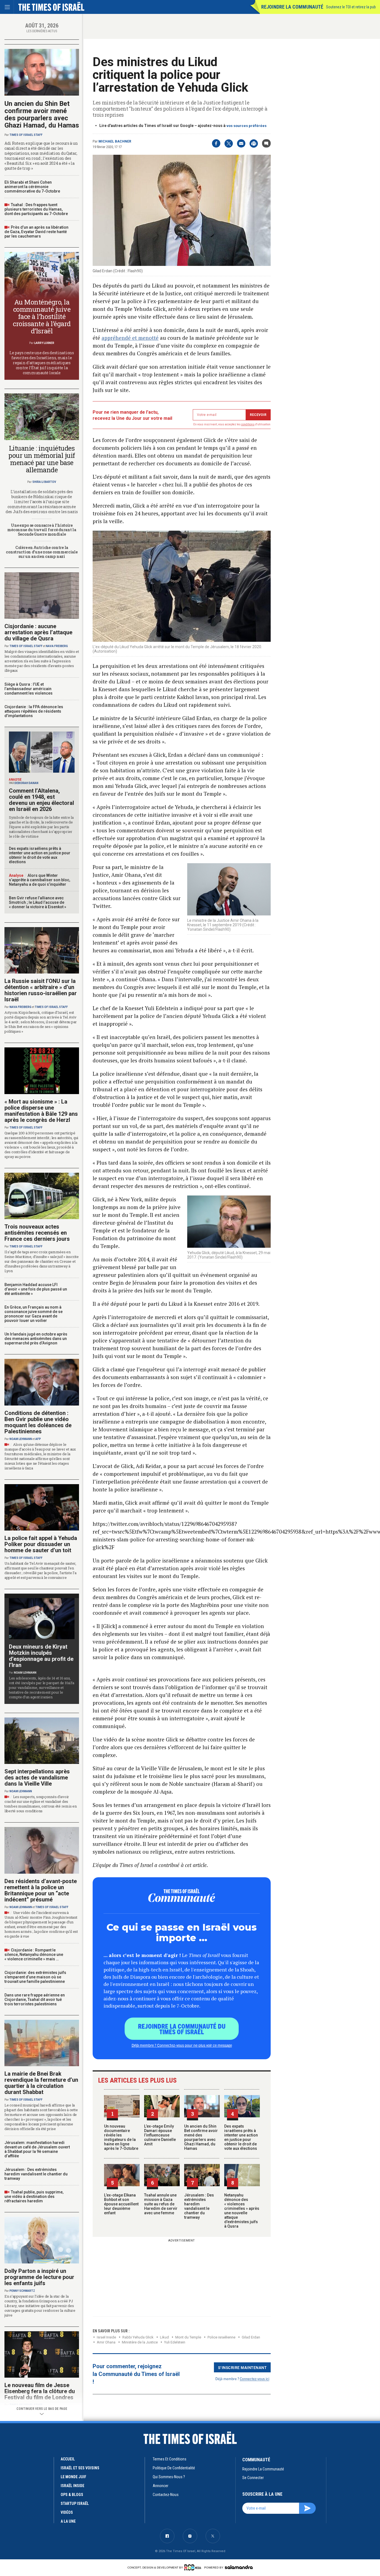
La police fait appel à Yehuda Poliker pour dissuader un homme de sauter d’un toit (41, 1544)
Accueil (68, 2459)
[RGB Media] (194, 2567)
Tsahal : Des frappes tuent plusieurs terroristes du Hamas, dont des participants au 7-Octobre (36, 209)
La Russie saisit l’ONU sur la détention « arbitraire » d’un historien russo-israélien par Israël (41, 990)
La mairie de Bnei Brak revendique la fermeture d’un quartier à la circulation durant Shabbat (41, 2083)
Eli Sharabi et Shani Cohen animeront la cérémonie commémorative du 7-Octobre (32, 187)
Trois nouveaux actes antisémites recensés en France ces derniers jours (37, 1233)
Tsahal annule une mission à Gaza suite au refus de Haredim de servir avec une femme (161, 2204)
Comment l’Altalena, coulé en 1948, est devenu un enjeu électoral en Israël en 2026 (41, 800)
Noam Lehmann (21, 1439)
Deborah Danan (26, 783)
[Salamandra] (239, 2567)
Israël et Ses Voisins (80, 2468)
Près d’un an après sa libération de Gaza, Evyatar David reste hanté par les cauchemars (36, 232)
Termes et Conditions (170, 2459)
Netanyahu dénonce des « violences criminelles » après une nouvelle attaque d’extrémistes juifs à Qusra (242, 2211)
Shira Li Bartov (44, 482)
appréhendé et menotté (130, 338)
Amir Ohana (106, 2342)
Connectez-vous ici (255, 2379)
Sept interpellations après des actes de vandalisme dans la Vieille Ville (37, 1778)
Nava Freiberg (57, 646)
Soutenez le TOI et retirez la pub (351, 7)
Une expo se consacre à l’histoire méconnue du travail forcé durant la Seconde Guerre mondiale (42, 530)
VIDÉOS (67, 2512)
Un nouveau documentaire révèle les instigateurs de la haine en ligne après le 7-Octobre (121, 2137)
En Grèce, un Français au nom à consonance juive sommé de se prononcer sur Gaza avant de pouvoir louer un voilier (34, 1314)
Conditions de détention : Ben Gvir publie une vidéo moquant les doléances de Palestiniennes (38, 1422)
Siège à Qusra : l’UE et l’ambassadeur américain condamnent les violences (29, 689)
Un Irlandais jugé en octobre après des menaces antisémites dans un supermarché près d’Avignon (36, 1339)
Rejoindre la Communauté (292, 7)
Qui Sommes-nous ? (169, 2477)
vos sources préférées (246, 126)
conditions (248, 424)
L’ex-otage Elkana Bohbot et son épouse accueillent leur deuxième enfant (121, 2204)
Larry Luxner (44, 343)
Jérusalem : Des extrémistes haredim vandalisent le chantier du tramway (199, 2206)
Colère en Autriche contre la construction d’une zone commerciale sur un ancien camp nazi (42, 552)
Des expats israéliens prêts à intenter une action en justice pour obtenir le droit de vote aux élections (241, 2137)
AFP (38, 1439)
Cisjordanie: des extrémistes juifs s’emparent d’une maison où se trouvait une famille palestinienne (35, 1977)
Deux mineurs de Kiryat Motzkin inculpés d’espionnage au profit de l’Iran (41, 1656)
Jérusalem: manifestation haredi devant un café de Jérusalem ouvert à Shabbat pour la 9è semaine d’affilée (37, 2149)
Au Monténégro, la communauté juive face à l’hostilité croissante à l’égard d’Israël (42, 316)
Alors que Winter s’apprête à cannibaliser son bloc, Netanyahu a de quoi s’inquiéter (40, 880)
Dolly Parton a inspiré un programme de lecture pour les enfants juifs (39, 2277)
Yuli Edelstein (175, 2342)
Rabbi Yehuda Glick (138, 2337)
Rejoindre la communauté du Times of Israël (182, 2029)
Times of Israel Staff (26, 135)
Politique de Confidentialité (174, 2468)
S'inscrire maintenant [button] (242, 2367)
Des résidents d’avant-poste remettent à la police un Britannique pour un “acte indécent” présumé (41, 1890)
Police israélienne (221, 2337)
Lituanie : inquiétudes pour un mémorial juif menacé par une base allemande (42, 459)
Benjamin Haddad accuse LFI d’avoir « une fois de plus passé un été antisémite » (36, 1289)
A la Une (68, 2521)
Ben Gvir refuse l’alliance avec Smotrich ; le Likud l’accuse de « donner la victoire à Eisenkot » (38, 902)
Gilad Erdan (251, 2337)
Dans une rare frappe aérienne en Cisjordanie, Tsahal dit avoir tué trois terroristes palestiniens (35, 2000)
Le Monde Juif (73, 2477)
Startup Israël (75, 2503)
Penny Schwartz (22, 2291)
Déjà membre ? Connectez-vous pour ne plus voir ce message (182, 2045)
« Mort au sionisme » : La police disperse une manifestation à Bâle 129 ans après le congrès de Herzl (41, 1111)
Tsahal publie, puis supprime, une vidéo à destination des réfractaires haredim (34, 2196)
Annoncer (161, 2486)
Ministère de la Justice (140, 2342)
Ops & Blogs (72, 2495)
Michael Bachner (115, 141)
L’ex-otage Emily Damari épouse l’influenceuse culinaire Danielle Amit (160, 2135)
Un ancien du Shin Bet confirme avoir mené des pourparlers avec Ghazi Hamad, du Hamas (201, 2137)
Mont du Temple (188, 2337)
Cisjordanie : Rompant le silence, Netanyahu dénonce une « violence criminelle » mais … (34, 1955)
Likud (164, 2337)
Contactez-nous (166, 2495)
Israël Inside (106, 2337)
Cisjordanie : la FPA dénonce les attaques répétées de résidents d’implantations (34, 711)
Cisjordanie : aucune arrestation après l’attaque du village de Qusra (38, 632)
